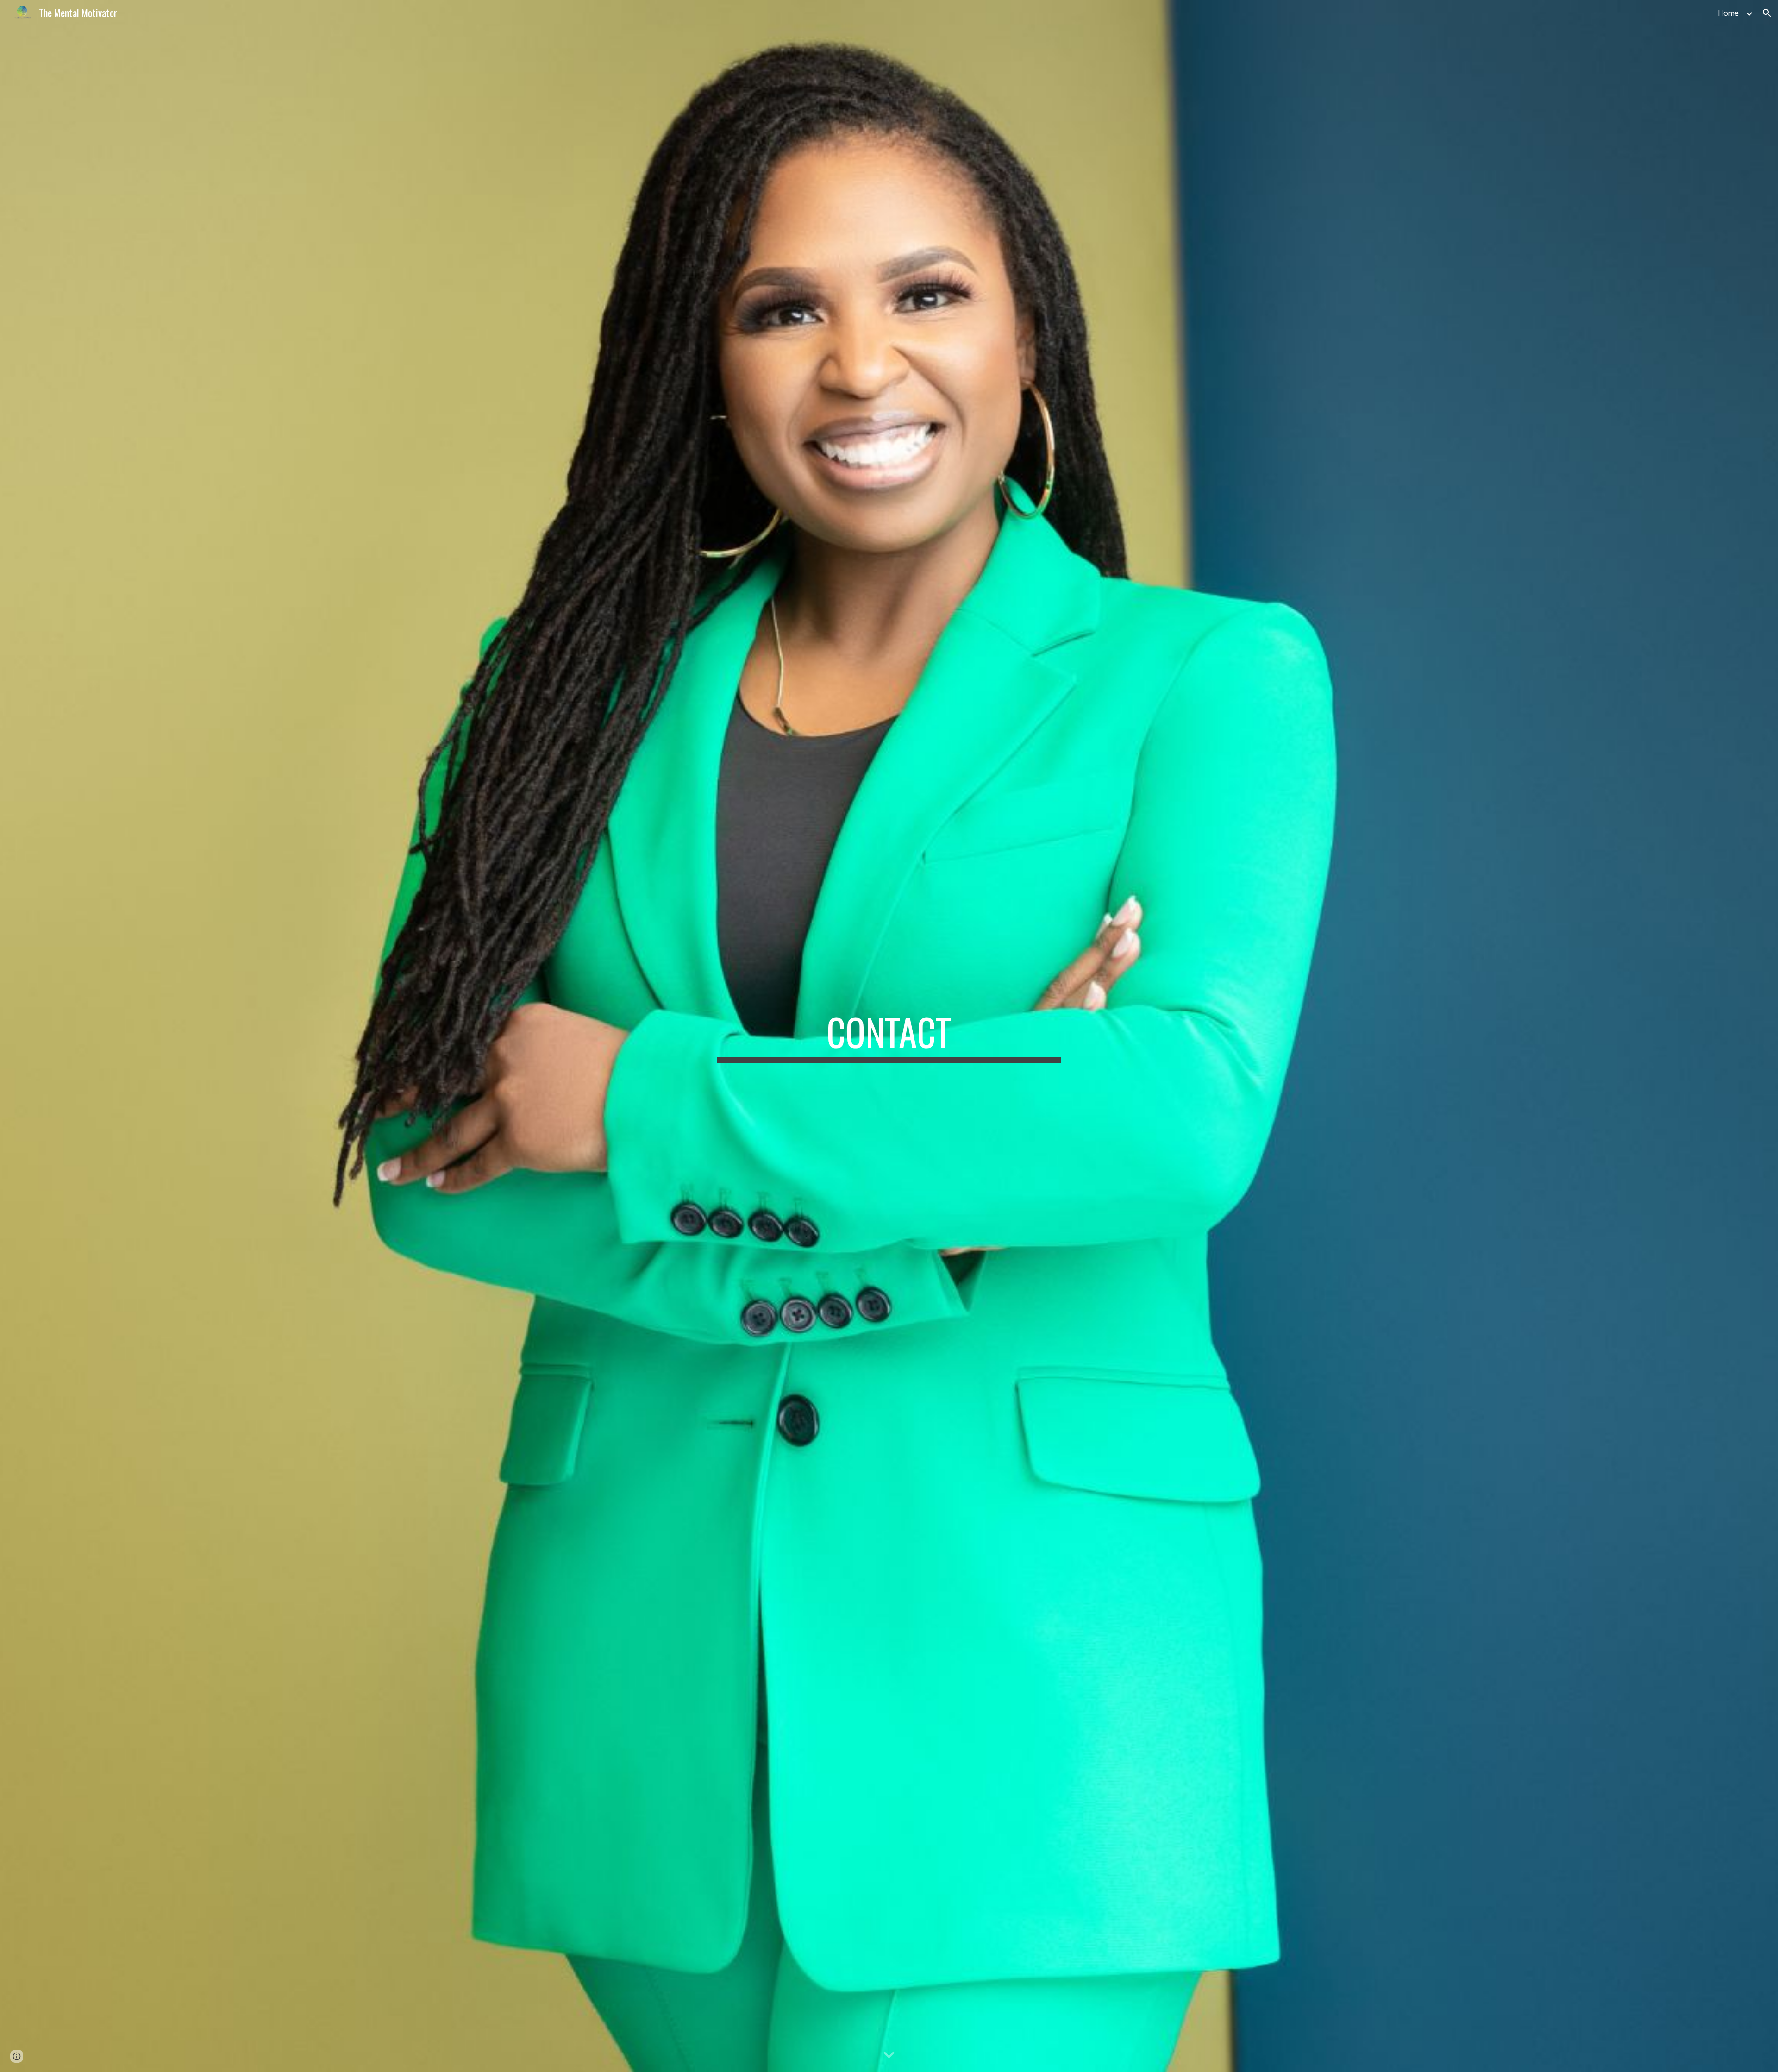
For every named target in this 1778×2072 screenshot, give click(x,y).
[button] (1767, 13)
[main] (889, 1036)
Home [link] (1728, 13)
